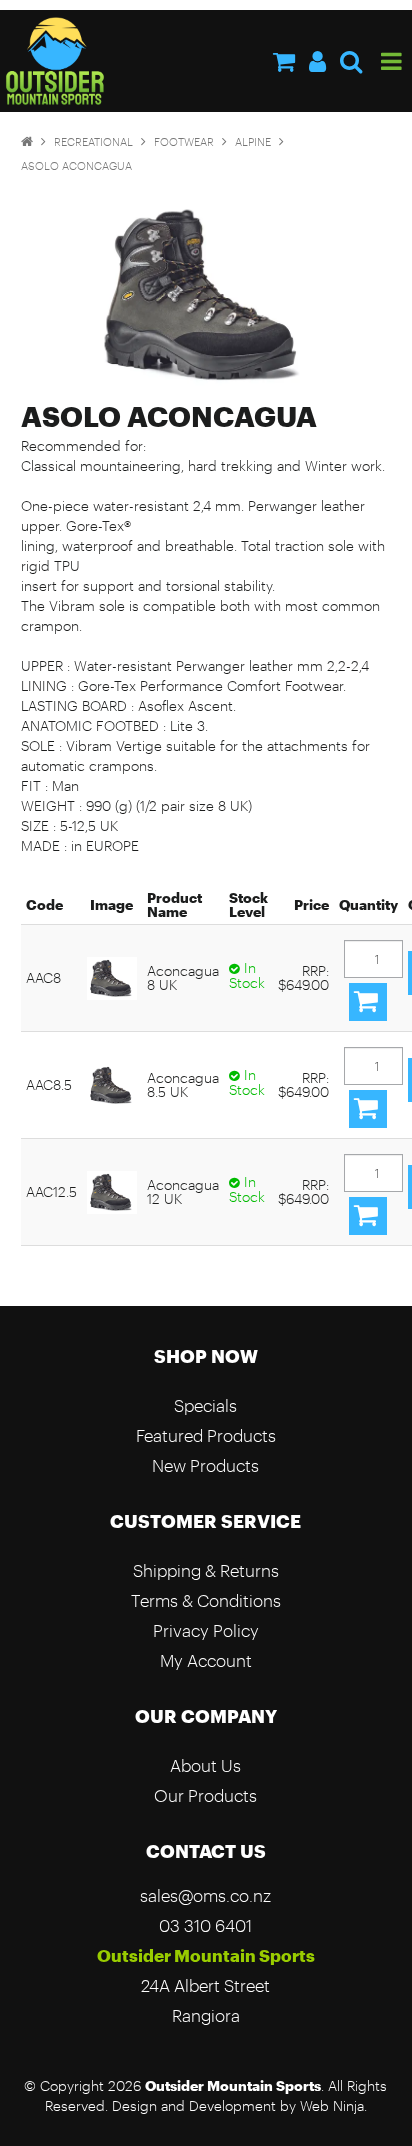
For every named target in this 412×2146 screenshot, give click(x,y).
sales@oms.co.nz (205, 1895)
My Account (206, 1660)
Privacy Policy (206, 1630)
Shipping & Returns (206, 1570)
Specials (205, 1405)
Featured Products (206, 1435)
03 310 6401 (205, 1925)
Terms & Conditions (206, 1600)
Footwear (184, 141)
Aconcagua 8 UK (183, 977)
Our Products (205, 1795)
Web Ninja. (333, 2106)
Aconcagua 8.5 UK (183, 1084)
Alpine (253, 141)
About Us (205, 1765)
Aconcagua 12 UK (183, 1191)
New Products (205, 1465)
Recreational (93, 141)
